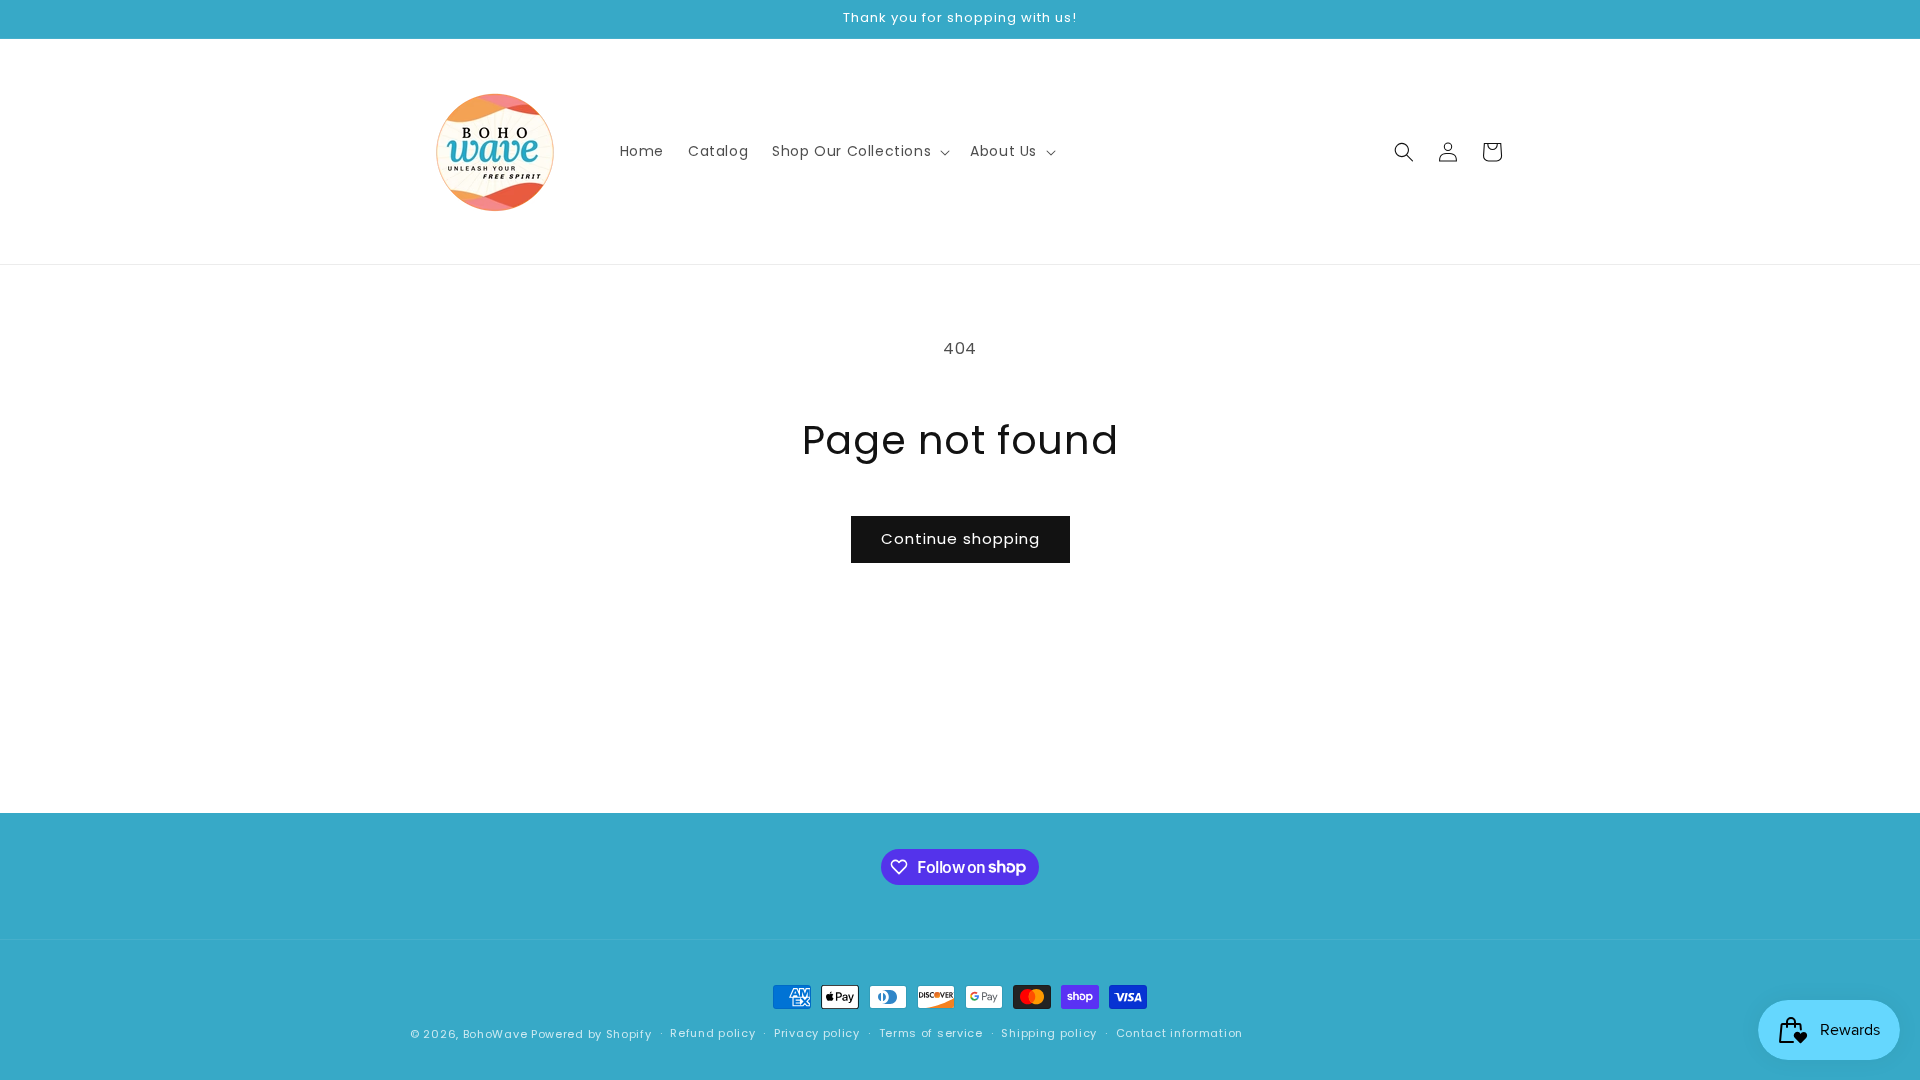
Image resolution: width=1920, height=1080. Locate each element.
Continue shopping (960, 538)
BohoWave (495, 1034)
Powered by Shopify (591, 1034)
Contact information (1179, 1033)
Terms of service (931, 1033)
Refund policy (712, 1033)
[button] (859, 151)
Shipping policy (1049, 1033)
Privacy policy (817, 1033)
